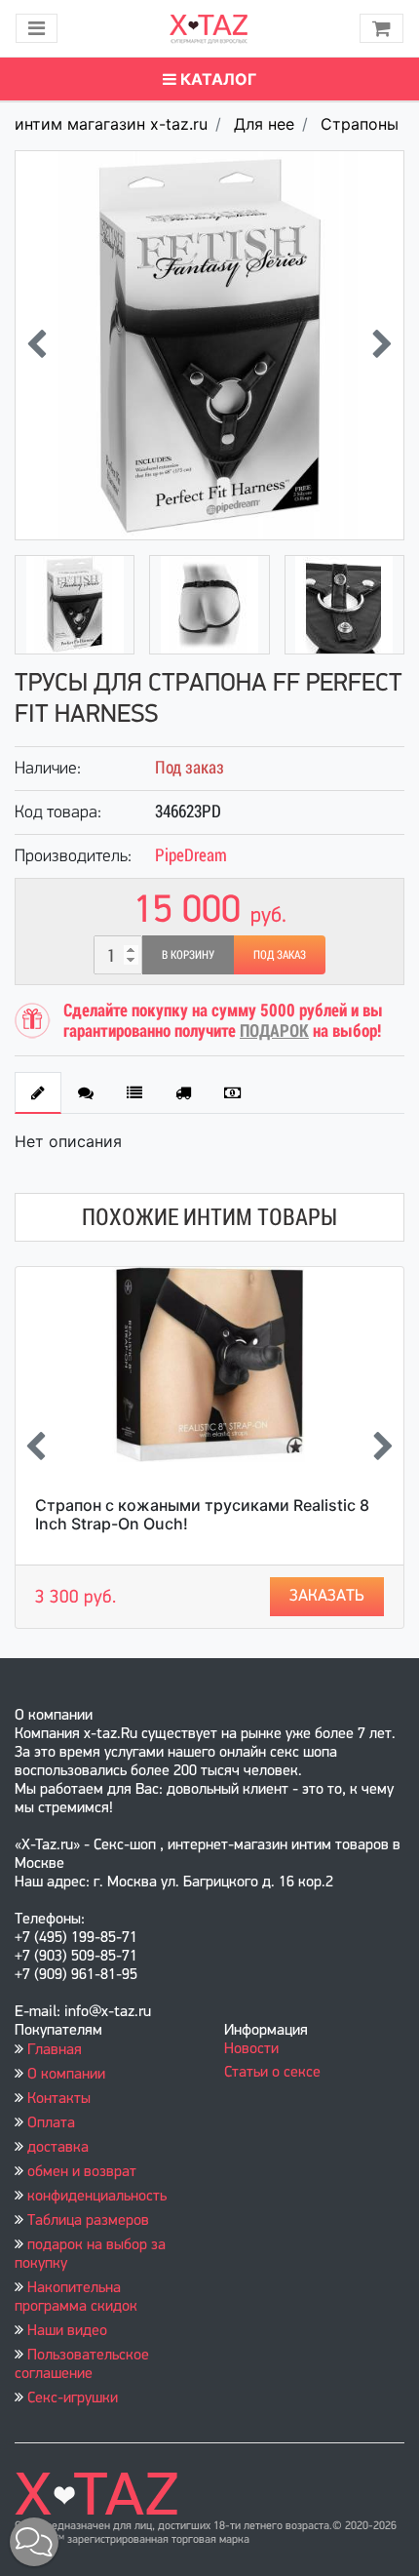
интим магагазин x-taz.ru (111, 124)
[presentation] (37, 346)
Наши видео (67, 2331)
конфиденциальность (97, 2197)
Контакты (59, 2099)
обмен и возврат (82, 2172)
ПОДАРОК (274, 1030)
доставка (58, 2148)
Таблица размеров (88, 2221)
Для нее (264, 124)
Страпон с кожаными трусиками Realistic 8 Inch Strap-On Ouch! (202, 1514)
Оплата (51, 2123)
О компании (66, 2075)
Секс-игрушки (73, 2398)
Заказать (327, 1596)
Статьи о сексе (272, 2073)
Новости (251, 2049)
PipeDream (191, 855)
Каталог (216, 79)
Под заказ (280, 955)
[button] (34, 2542)
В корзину (188, 955)
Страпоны (360, 124)
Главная (55, 2050)
